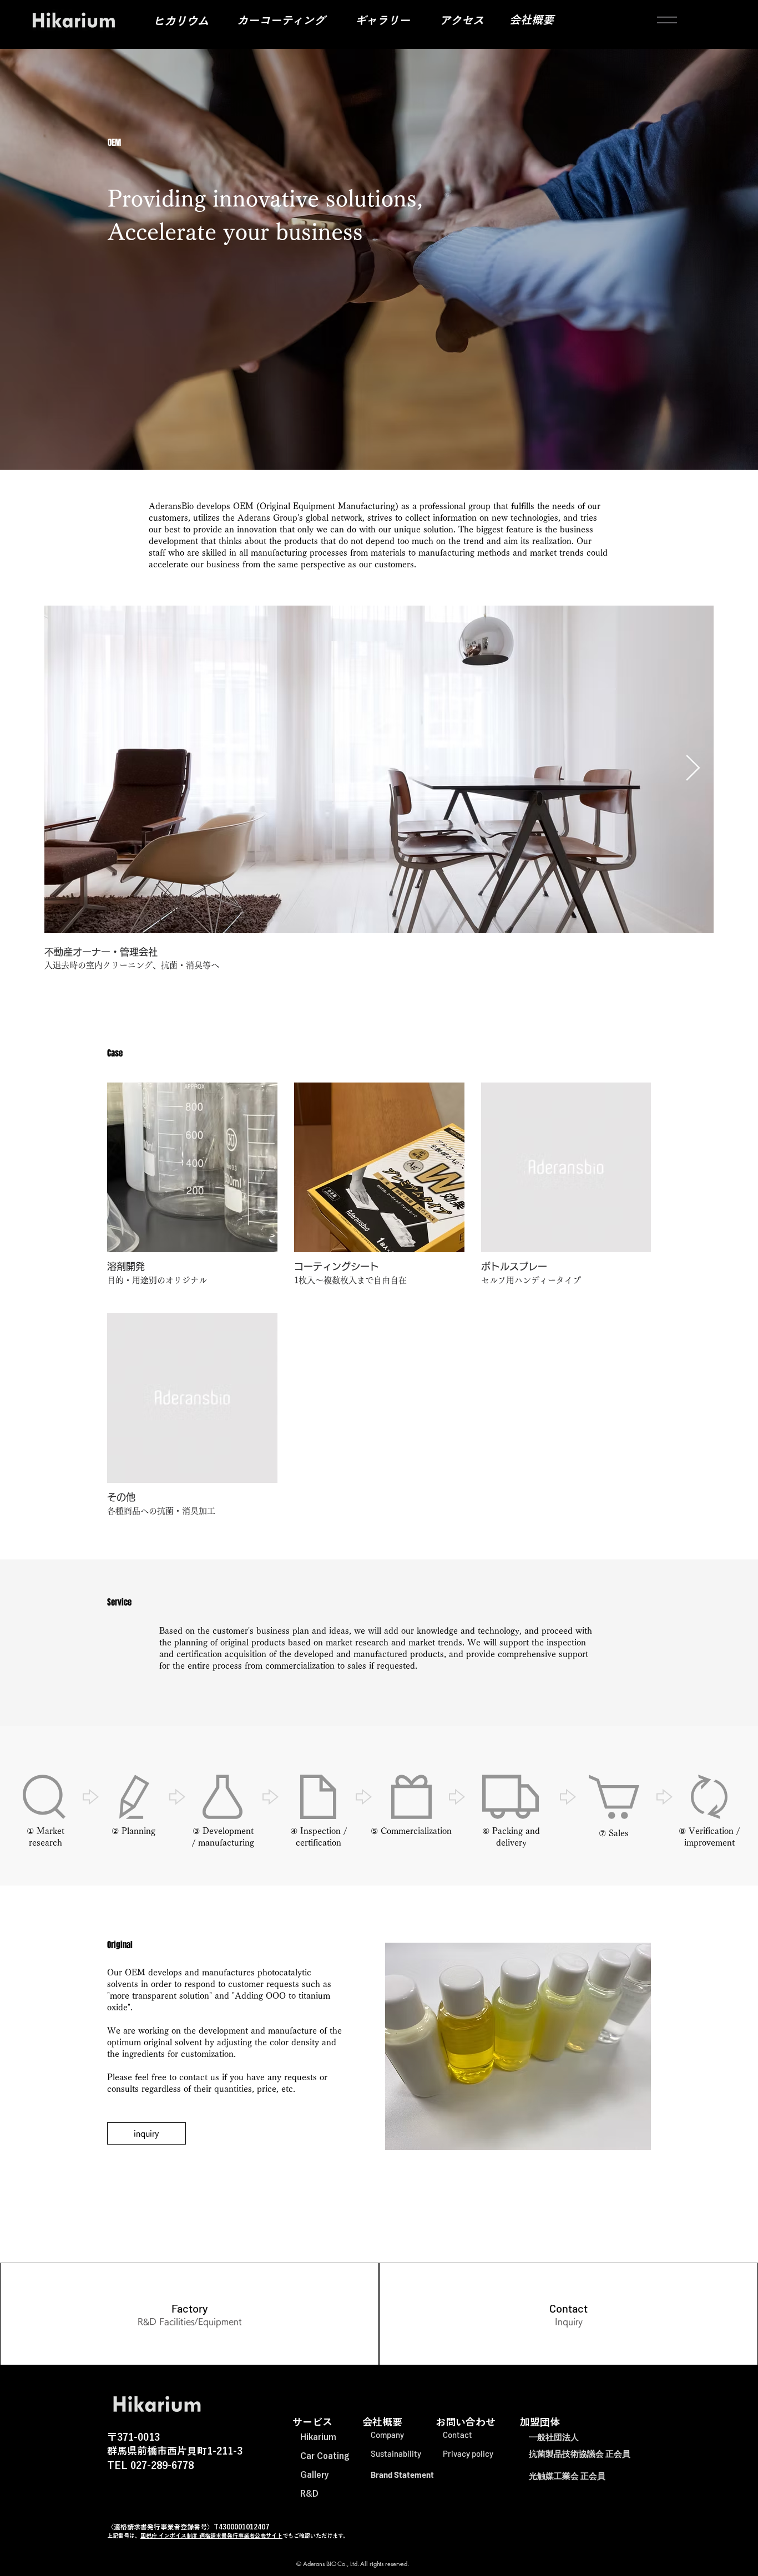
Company (387, 2435)
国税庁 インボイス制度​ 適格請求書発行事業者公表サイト (211, 2536)
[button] (667, 20)
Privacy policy (468, 2453)
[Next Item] (693, 769)
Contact (458, 2435)
